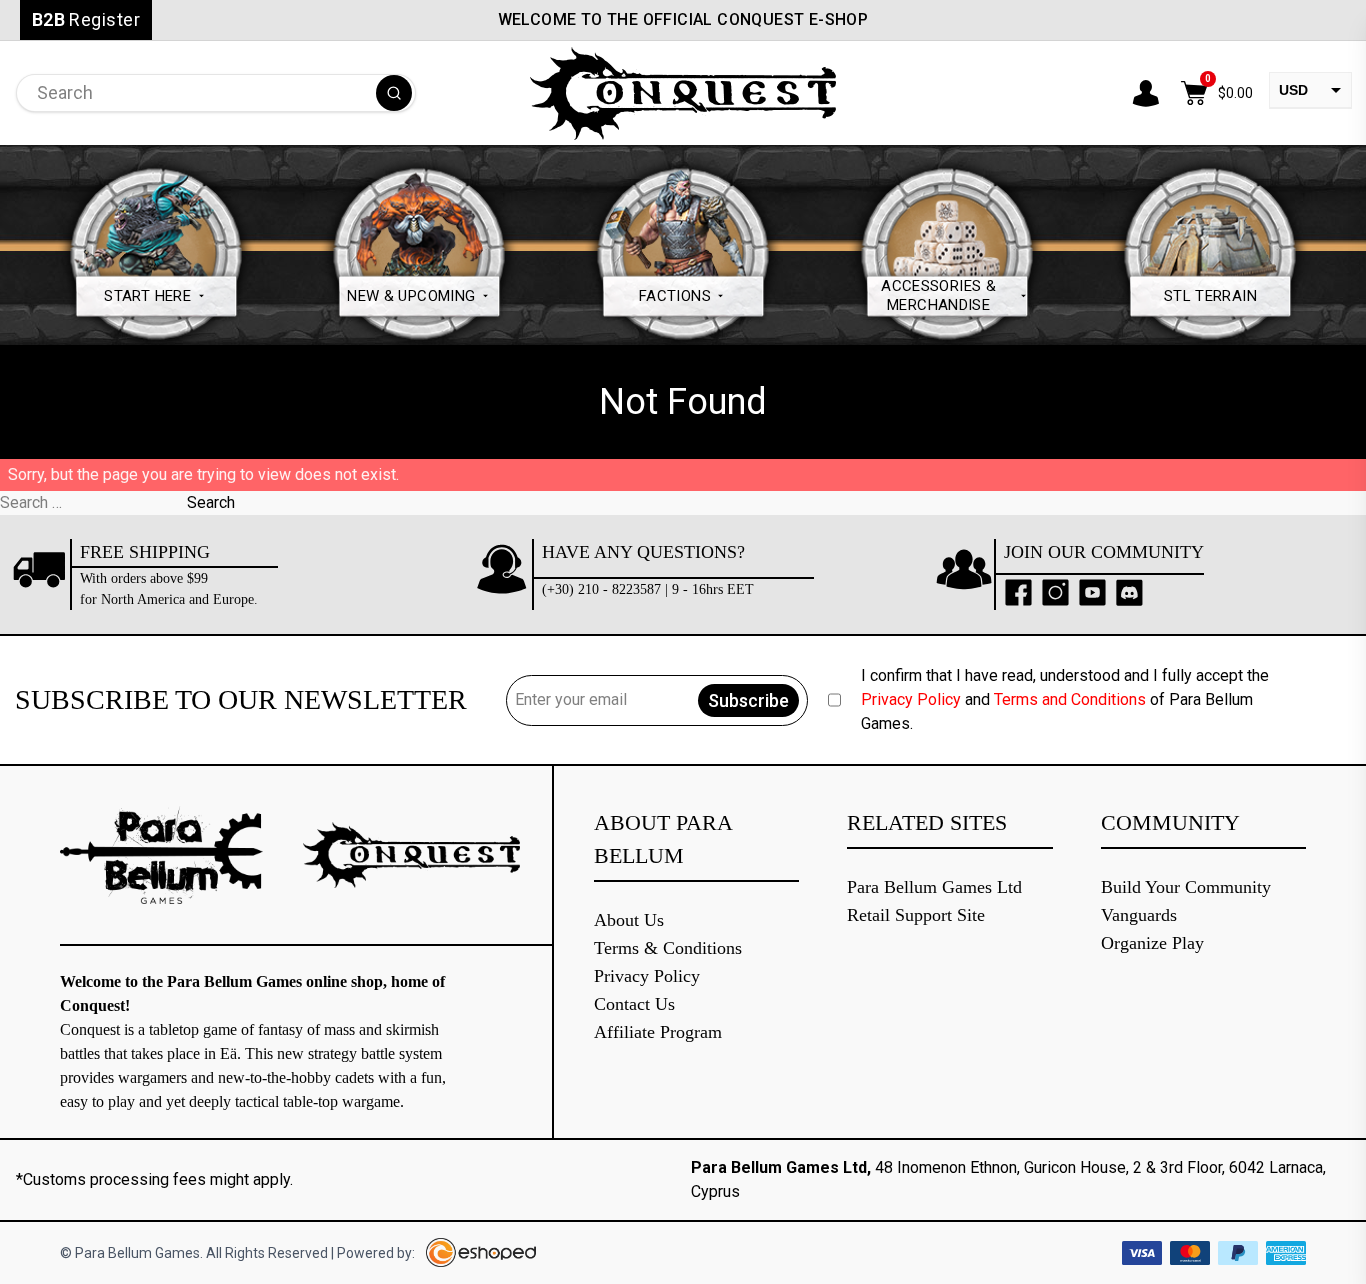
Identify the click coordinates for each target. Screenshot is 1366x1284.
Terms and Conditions (1070, 699)
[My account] (1146, 93)
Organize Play (1152, 943)
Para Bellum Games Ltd (934, 887)
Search (211, 502)
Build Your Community (1186, 887)
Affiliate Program (658, 1032)
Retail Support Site (916, 915)
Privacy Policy (911, 699)
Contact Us (634, 1004)
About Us (629, 920)
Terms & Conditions (668, 948)
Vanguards (1139, 915)
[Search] (394, 93)
